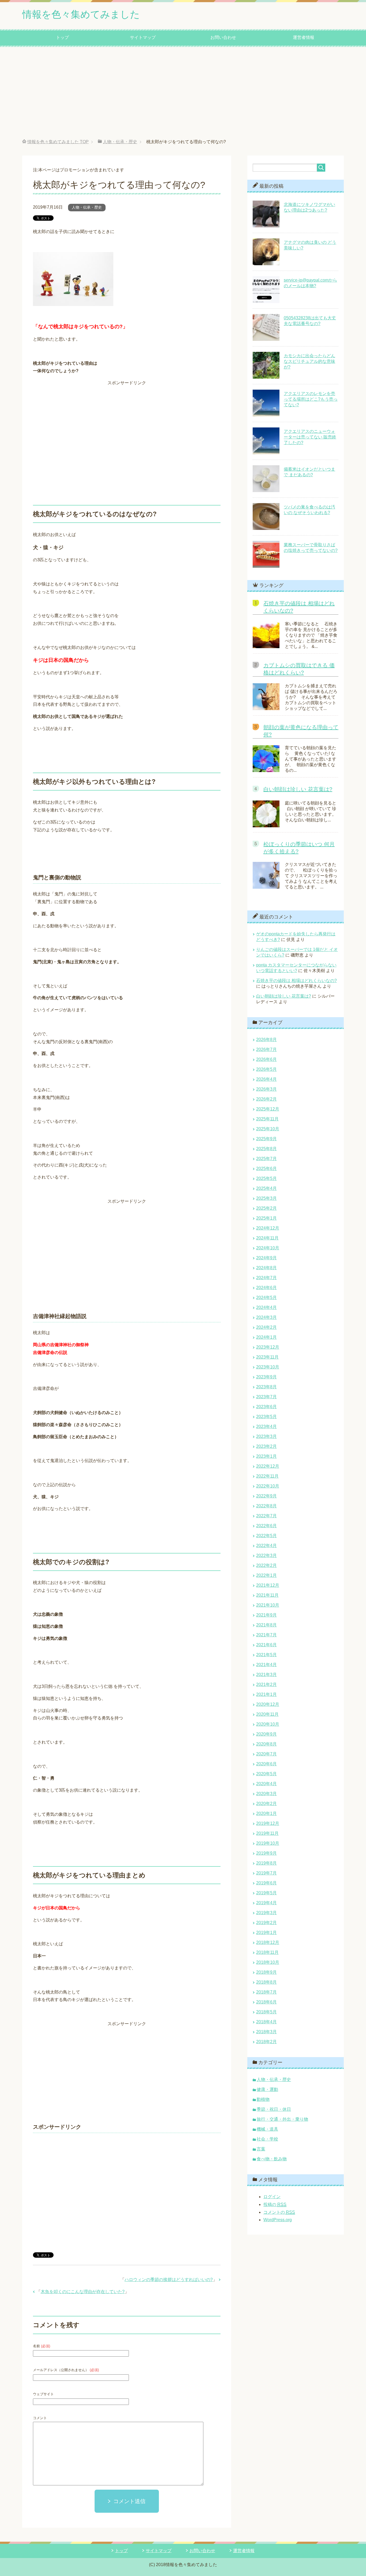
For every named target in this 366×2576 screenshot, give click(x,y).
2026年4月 (266, 1079)
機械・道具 (267, 2129)
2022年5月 (266, 1536)
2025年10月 (268, 1129)
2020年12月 (268, 1704)
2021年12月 (268, 1585)
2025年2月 (266, 1208)
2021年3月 (266, 1675)
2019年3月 (266, 1913)
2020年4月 (266, 1784)
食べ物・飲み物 (272, 2159)
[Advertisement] (183, 93)
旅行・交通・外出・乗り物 (282, 2119)
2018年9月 (266, 1972)
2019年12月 (268, 1823)
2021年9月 (266, 1615)
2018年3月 (266, 2032)
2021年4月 (266, 1665)
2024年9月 (266, 1258)
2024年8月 (266, 1268)
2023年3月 (266, 1436)
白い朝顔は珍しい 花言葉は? (298, 789)
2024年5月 (266, 1298)
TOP (58, 142)
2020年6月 (266, 1764)
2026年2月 (266, 1099)
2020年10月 (268, 1724)
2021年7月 (266, 1635)
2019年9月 (266, 1853)
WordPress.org (278, 2220)
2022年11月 (267, 1476)
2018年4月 (266, 2022)
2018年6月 (266, 2002)
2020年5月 (266, 1774)
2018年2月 (266, 2042)
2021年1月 (266, 1694)
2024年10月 (268, 1248)
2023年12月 (268, 1347)
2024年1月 (266, 1337)
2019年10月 (268, 1843)
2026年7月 (266, 1049)
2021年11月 (267, 1595)
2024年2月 (266, 1327)
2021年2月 (266, 1684)
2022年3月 (266, 1555)
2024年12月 (268, 1228)
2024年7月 (266, 1278)
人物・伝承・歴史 (87, 207)
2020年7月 (266, 1754)
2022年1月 (266, 1575)
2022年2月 (266, 1565)
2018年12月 (268, 1942)
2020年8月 (266, 1744)
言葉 (261, 2149)
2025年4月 (266, 1188)
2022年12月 (268, 1466)
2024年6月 (266, 1288)
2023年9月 (266, 1377)
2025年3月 (266, 1198)
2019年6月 (266, 1883)
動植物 (263, 2099)
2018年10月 (268, 1962)
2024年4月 (266, 1307)
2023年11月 (267, 1357)
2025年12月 (268, 1109)
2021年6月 (266, 1645)
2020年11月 (267, 1714)
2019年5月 (266, 1893)
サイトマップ (143, 37)
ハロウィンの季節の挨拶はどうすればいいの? (169, 2280)
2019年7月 (266, 1873)
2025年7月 (266, 1159)
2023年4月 (266, 1427)
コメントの (279, 2212)
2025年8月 (266, 1149)
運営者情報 (304, 37)
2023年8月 (266, 1387)
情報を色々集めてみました (81, 14)
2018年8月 (266, 1982)
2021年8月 (266, 1625)
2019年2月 (266, 1923)
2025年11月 (267, 1119)
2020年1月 (266, 1813)
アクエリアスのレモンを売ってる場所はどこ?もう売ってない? (311, 399)
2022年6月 (266, 1526)
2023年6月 (266, 1407)
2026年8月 (266, 1040)
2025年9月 (266, 1139)
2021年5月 (266, 1655)
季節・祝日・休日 (274, 2109)
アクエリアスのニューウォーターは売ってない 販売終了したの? (310, 437)
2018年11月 (267, 1952)
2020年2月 (266, 1804)
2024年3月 (266, 1317)
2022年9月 (266, 1496)
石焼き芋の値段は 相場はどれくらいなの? (296, 981)
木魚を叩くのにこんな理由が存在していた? (83, 2292)
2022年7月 (266, 1516)
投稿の (275, 2204)
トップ (62, 37)
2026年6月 (266, 1059)
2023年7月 (266, 1397)
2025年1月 (266, 1218)
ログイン (272, 2197)
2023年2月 (266, 1446)
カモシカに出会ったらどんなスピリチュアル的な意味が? (309, 361)
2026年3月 (266, 1089)
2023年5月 (266, 1417)
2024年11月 (267, 1238)
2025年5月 (266, 1178)
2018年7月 (266, 1992)
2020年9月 (266, 1734)
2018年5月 (266, 2012)
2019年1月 (266, 1933)
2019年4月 (266, 1903)
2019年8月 (266, 1863)
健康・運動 (267, 2089)
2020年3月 (266, 1794)
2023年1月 (266, 1456)
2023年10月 (268, 1367)
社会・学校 (267, 2139)
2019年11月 (267, 1833)
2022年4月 (266, 1546)
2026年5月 (266, 1069)
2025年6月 (266, 1169)
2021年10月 (268, 1605)
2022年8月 (266, 1506)
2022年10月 (268, 1486)
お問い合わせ (223, 37)
